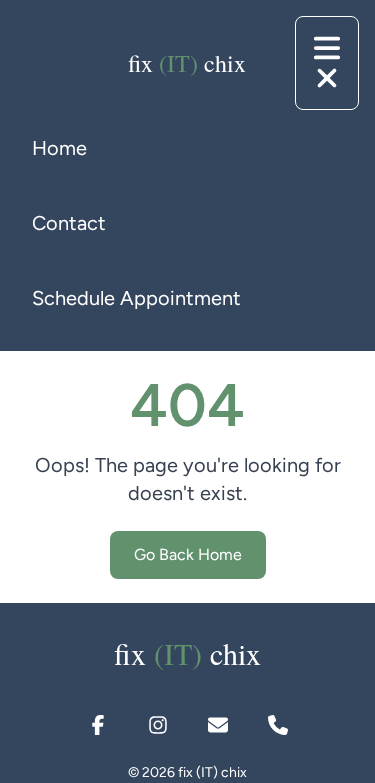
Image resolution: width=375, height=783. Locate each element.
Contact (69, 223)
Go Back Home (188, 554)
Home (59, 148)
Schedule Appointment (136, 298)
